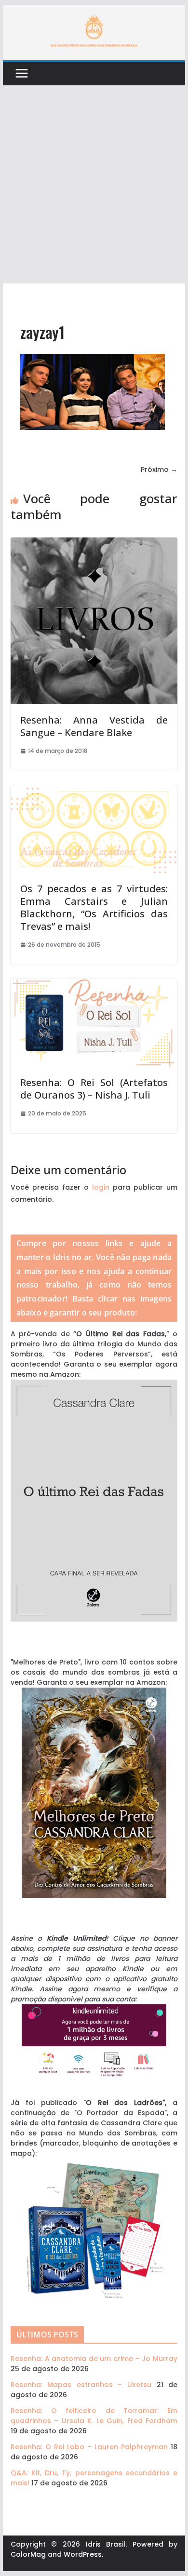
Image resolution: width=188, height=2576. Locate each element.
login (101, 1187)
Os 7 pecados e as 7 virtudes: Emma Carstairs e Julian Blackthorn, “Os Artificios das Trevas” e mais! (94, 907)
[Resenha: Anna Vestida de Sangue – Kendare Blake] (94, 542)
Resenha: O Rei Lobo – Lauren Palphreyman (89, 2447)
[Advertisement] (94, 185)
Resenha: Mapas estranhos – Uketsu (81, 2385)
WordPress (83, 2554)
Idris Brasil (106, 2544)
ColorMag (28, 2554)
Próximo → (159, 470)
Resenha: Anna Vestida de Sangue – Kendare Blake (94, 726)
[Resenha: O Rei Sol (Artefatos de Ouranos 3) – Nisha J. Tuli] (94, 984)
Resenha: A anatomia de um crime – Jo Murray (94, 2359)
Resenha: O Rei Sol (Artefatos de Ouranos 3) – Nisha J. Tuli (94, 1089)
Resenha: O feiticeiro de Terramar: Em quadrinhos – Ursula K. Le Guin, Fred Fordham (94, 2416)
